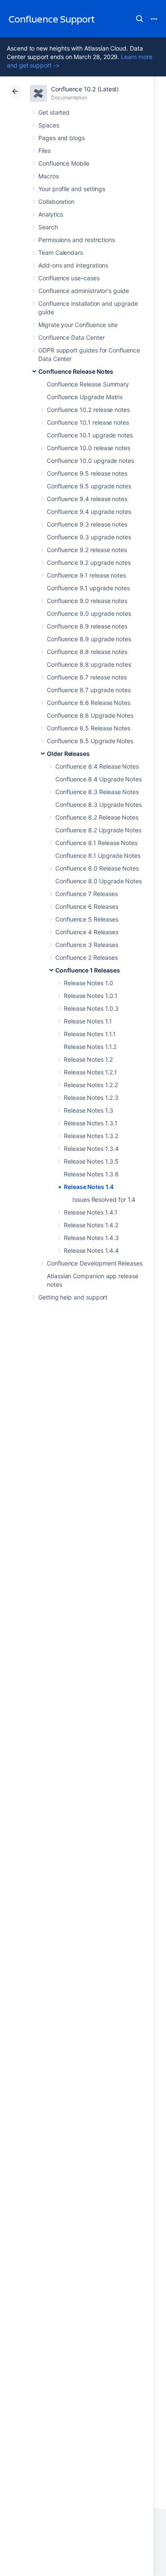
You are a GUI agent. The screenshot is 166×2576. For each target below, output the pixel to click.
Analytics (51, 214)
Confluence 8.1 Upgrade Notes (98, 855)
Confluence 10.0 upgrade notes (90, 461)
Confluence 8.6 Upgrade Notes (90, 715)
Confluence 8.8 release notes (87, 652)
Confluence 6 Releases (87, 906)
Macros (49, 176)
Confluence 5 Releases (87, 919)
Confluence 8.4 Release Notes (97, 766)
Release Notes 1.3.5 (91, 1161)
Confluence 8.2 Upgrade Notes (98, 830)
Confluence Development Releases (95, 1263)
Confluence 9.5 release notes (87, 473)
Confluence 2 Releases (87, 957)
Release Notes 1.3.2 (91, 1136)
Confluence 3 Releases (87, 945)
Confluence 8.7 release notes (87, 677)
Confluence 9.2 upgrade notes (89, 562)
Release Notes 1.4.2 (91, 1225)
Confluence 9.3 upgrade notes (89, 537)
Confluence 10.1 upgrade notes (90, 435)
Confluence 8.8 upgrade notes (89, 664)
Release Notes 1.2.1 (90, 1072)
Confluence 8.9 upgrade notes (89, 639)
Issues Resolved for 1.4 (104, 1199)
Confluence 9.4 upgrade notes (89, 512)
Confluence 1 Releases (88, 970)
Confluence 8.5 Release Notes (89, 728)
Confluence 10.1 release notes (88, 422)
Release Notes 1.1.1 (90, 1034)
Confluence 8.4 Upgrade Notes (99, 779)
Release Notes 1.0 (89, 983)
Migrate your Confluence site (78, 325)
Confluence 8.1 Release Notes (96, 843)
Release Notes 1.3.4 (91, 1148)
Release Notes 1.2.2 (91, 1085)
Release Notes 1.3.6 (91, 1174)
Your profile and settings (72, 189)
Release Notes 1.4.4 (91, 1250)
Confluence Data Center (71, 337)
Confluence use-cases (69, 278)
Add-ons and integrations (73, 265)
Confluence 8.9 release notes (87, 626)
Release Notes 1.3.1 (91, 1123)
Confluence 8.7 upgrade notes (89, 690)
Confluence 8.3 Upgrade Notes (99, 805)
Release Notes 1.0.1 (91, 996)
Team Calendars (61, 252)
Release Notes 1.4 (89, 1187)
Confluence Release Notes (76, 371)
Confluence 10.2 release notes (88, 410)
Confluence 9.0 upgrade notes (89, 613)
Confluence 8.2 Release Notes (97, 817)
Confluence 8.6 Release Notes (89, 703)
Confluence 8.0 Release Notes (97, 868)
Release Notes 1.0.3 (91, 1008)
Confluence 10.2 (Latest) (85, 89)
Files (44, 151)
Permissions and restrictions (77, 240)
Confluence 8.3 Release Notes (97, 792)
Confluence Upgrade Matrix (85, 397)
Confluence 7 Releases (87, 894)
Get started (54, 112)
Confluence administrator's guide (84, 291)
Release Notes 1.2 (88, 1059)
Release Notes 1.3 (89, 1110)
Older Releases (68, 754)
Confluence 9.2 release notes (87, 550)
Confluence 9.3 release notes (87, 524)
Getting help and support (73, 1297)
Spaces (49, 125)
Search (140, 19)
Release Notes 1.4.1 (91, 1212)
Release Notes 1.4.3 (91, 1238)
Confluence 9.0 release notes (87, 601)
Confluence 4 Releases (87, 932)
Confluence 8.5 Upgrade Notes (90, 741)
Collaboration (56, 202)
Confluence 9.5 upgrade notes (89, 486)
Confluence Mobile (64, 163)
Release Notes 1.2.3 (91, 1098)
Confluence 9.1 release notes (86, 575)
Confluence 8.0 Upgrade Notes (99, 881)
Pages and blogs (62, 138)
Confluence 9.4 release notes (87, 499)
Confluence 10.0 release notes (89, 448)
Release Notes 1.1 (88, 1021)
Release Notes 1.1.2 (90, 1047)
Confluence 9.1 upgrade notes (88, 588)
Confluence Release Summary (88, 384)
